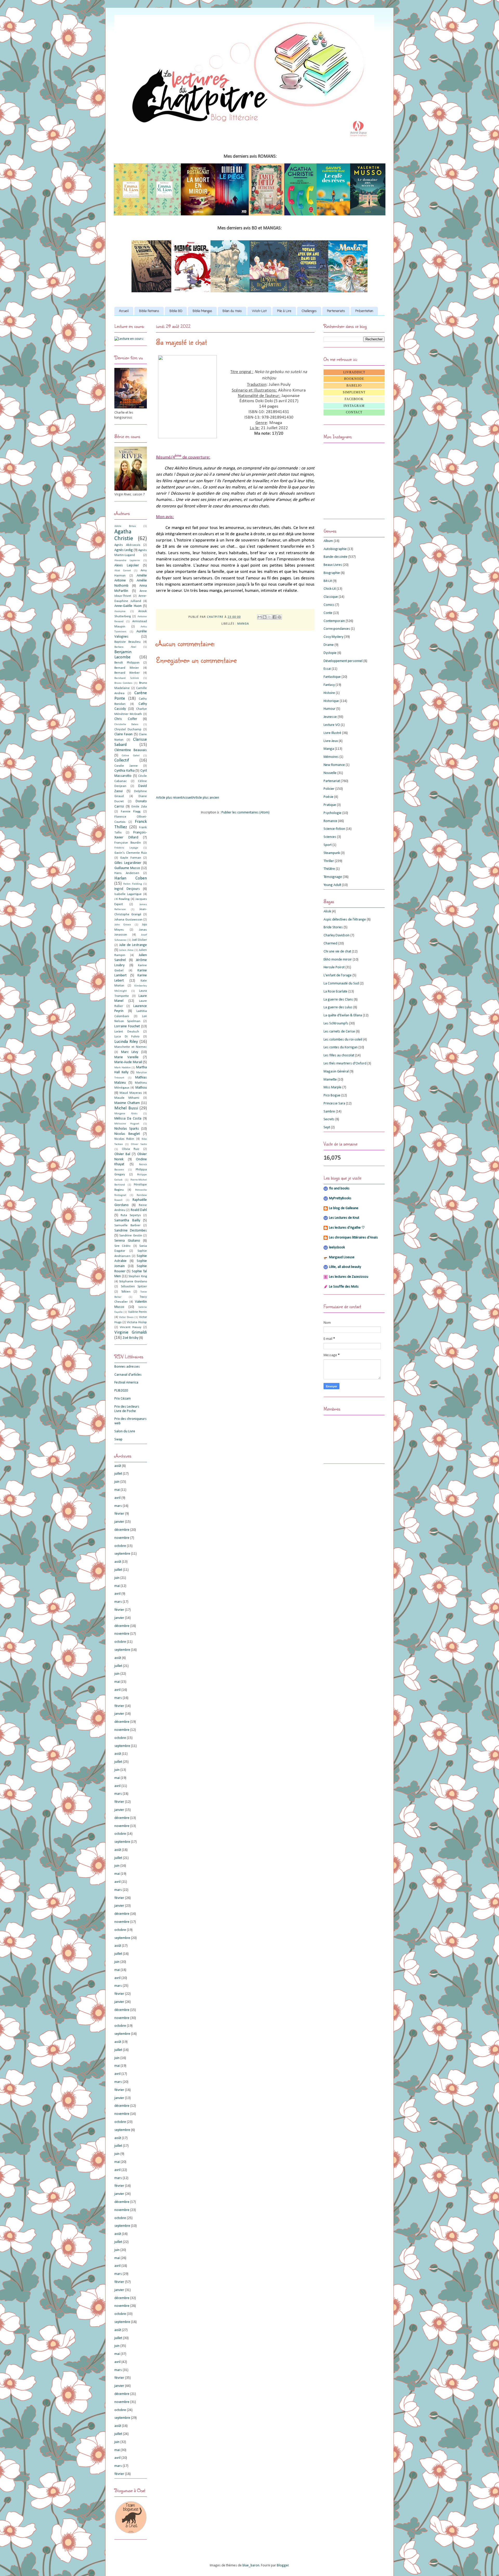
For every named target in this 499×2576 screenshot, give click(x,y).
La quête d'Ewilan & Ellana (343, 1015)
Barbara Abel (125, 647)
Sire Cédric (123, 1246)
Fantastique (332, 677)
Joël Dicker (139, 940)
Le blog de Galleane (344, 1208)
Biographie (332, 573)
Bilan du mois (232, 311)
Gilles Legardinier (128, 863)
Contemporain (334, 621)
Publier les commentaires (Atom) (245, 813)
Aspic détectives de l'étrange (345, 920)
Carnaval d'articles (128, 1375)
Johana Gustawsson (128, 920)
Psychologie (333, 813)
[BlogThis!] (265, 617)
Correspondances (337, 629)
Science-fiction (334, 829)
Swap (118, 1439)
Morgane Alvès (126, 1114)
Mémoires (331, 757)
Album (328, 541)
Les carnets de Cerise (339, 1032)
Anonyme (120, 611)
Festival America (126, 1383)
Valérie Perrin (137, 1312)
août (118, 1466)
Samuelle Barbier (127, 1226)
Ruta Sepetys (131, 1215)
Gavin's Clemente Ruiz (131, 853)
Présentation (364, 311)
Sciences (330, 837)
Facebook (354, 399)
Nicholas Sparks (127, 1129)
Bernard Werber (127, 673)
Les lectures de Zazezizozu (349, 1277)
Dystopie (330, 653)
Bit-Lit (328, 581)
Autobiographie (335, 549)
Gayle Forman (130, 858)
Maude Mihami (127, 1098)
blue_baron (251, 2565)
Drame (329, 645)
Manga (243, 624)
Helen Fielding (132, 884)
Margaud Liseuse (342, 1257)
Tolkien (126, 1292)
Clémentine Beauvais (131, 750)
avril (117, 1498)
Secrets (329, 1119)
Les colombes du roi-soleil (343, 1040)
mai (117, 1490)
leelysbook (337, 1247)
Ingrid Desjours (127, 889)
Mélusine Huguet (127, 1124)
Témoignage (333, 877)
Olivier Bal (122, 1154)
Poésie (329, 797)
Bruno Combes (123, 683)
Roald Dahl (139, 1210)
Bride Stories (333, 927)
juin (117, 1482)
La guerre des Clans (338, 1000)
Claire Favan (123, 734)
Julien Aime (126, 950)
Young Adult (332, 885)
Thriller (329, 861)
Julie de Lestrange (133, 945)
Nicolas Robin (124, 1139)
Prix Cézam (123, 1399)
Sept (327, 1127)
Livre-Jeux (331, 741)
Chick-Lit (330, 589)
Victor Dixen (126, 1317)
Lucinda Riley (126, 1042)
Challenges (309, 311)
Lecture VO (332, 725)
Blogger (283, 2565)
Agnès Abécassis (127, 545)
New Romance (334, 765)
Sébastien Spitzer (134, 1287)
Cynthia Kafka (124, 771)
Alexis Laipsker (127, 565)
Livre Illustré (332, 733)
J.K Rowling (122, 899)
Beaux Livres (333, 565)
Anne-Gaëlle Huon (128, 606)
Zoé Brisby (130, 1338)
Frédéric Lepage (126, 848)
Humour (330, 709)
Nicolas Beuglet (127, 1134)
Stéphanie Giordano (133, 1282)
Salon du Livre (125, 1431)
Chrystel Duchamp (128, 730)
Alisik (327, 912)
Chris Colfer (126, 719)
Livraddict (354, 372)
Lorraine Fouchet (127, 1026)
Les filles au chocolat (339, 1055)
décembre (122, 1530)
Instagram (354, 406)
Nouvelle (330, 773)
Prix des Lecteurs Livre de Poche (127, 1409)
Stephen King (138, 1276)
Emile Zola (139, 807)
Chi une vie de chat (337, 952)
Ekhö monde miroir (338, 960)
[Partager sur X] (270, 617)
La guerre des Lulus (338, 1007)
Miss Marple (333, 1087)
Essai (327, 669)
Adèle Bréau (125, 526)
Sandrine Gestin (131, 1236)
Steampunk (332, 853)
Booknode (354, 379)
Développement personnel (343, 661)
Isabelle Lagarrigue (128, 894)
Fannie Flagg (131, 812)
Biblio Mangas (202, 311)
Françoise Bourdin (128, 843)
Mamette (330, 1080)
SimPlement (354, 392)
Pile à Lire (284, 311)
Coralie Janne (126, 766)
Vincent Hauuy (131, 1327)
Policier (329, 789)
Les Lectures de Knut (344, 1218)
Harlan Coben (131, 878)
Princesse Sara (334, 1104)
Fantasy (329, 685)
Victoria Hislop (137, 1322)
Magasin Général (336, 1072)
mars (118, 1506)
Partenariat (332, 781)
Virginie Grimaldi (131, 1332)
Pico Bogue (332, 1095)
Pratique (330, 805)
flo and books (339, 1188)
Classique (331, 597)
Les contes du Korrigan (341, 1047)
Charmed (330, 943)
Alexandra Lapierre (127, 561)
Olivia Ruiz (131, 1149)
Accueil (124, 311)
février (119, 1514)
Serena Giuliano (127, 1241)
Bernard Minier (127, 668)
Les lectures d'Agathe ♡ (347, 1228)
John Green (123, 925)
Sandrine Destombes (131, 1231)
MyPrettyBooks (340, 1198)
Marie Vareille (126, 1057)
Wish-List (259, 311)
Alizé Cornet (123, 571)
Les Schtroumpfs (336, 1024)
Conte (328, 613)
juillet (118, 1474)
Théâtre (329, 869)
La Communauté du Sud (341, 984)
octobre (120, 1546)
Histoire (329, 693)
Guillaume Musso (127, 868)
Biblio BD (176, 311)
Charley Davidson (337, 935)
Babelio (354, 386)
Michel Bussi (126, 1108)
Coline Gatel (131, 756)
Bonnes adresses (127, 1367)
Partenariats (336, 311)
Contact (354, 412)
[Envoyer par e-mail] (260, 617)
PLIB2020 (121, 1391)
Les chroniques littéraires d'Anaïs (353, 1238)
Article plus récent (169, 798)
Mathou (141, 1088)
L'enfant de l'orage (338, 975)
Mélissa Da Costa (128, 1119)
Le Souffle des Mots (344, 1287)
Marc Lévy (130, 1052)
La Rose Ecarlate (336, 992)
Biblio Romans (149, 311)
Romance (330, 821)
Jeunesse (330, 717)
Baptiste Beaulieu (127, 642)
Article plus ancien (206, 798)
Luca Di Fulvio (127, 1037)
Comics (329, 605)
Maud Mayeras (131, 1093)
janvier (119, 1522)
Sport (328, 845)
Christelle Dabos (126, 724)
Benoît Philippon (127, 663)
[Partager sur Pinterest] (279, 617)
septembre (122, 1554)
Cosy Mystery (333, 637)
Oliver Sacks (139, 1144)
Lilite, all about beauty (345, 1267)
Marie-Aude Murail (128, 1062)
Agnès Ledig (124, 550)
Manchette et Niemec (131, 1047)
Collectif (122, 760)
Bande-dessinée (336, 557)
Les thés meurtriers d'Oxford (345, 1064)
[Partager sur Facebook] (274, 617)
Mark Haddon (123, 1068)
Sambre (329, 1112)
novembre (122, 1538)
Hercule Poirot (334, 967)
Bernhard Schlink (127, 678)
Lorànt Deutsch (127, 1032)
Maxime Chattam (127, 1103)
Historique (331, 701)
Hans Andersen (127, 873)
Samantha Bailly (127, 1220)
